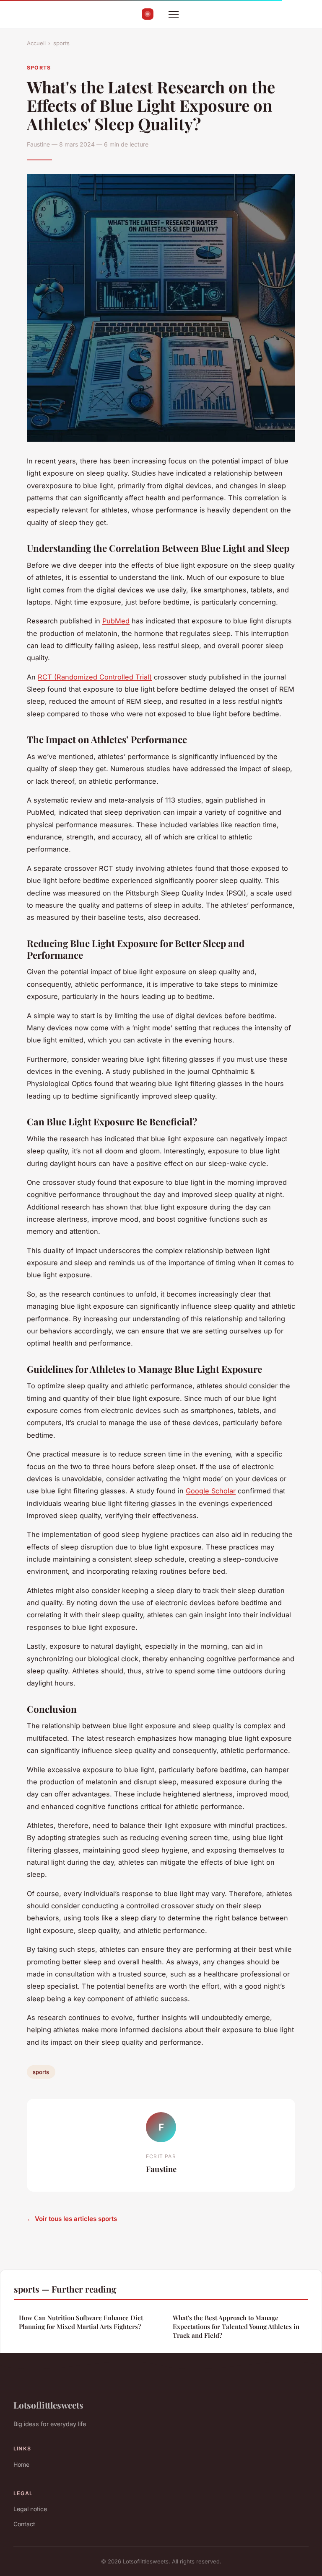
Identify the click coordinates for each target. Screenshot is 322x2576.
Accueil (36, 43)
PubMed (116, 621)
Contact (24, 2524)
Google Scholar (211, 1491)
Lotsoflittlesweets (48, 2405)
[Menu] (174, 14)
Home (21, 2464)
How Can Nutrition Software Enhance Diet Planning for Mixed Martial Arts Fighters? (81, 2322)
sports (61, 43)
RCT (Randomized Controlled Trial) (95, 677)
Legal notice (30, 2509)
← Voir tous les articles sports (72, 2219)
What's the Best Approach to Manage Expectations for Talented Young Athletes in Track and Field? (236, 2327)
